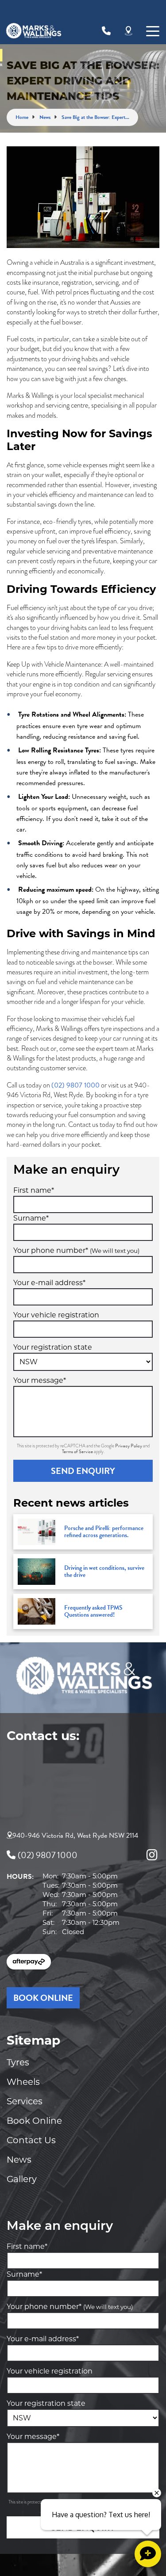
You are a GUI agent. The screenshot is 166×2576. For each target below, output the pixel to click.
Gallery (22, 2179)
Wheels (23, 2082)
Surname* (31, 1218)
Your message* (40, 1380)
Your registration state (53, 1347)
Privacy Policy (129, 1446)
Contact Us (31, 2140)
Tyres (18, 2062)
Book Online (34, 2121)
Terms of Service (78, 1452)
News (19, 2160)
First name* (34, 1190)
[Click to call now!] (106, 31)
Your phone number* (76, 1250)
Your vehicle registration (56, 1315)
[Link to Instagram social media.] (152, 1855)
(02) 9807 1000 (75, 1085)
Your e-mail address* (49, 1283)
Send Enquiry (83, 1471)
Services (25, 2101)
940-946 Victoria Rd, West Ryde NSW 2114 (75, 1836)
